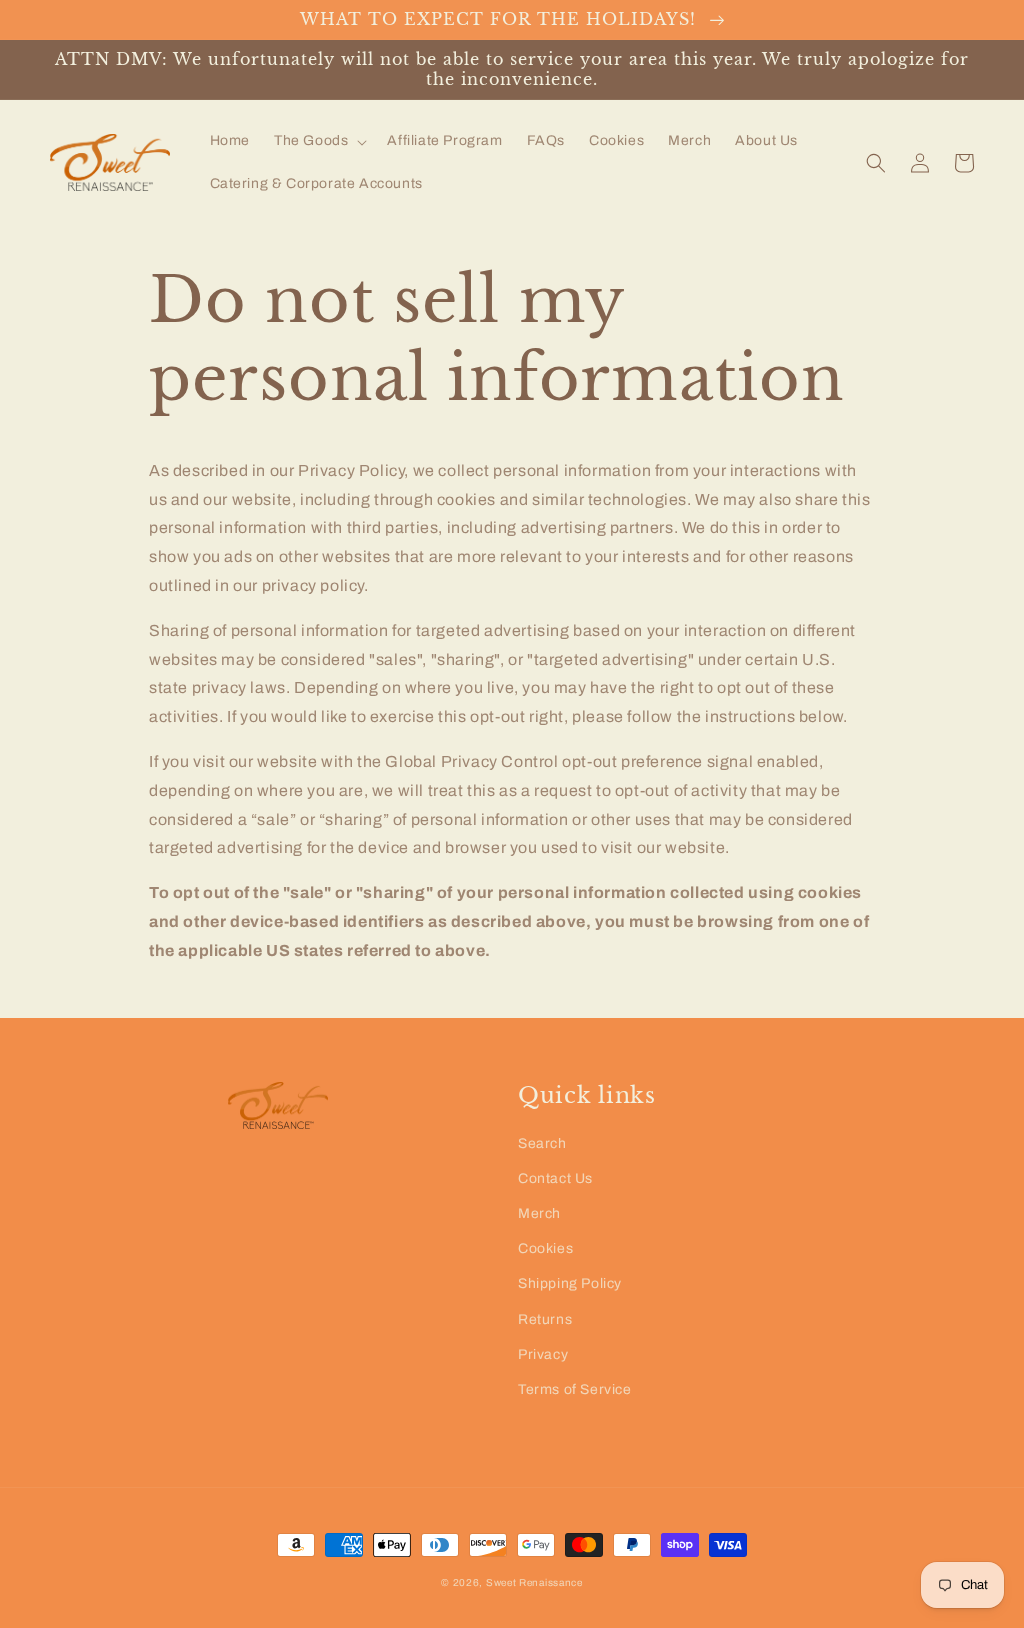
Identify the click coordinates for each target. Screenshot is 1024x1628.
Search (542, 1143)
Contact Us (555, 1178)
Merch (539, 1213)
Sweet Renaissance (534, 1582)
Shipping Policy (570, 1283)
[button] (318, 141)
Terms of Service (575, 1389)
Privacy (543, 1354)
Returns (545, 1319)
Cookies (545, 1248)
